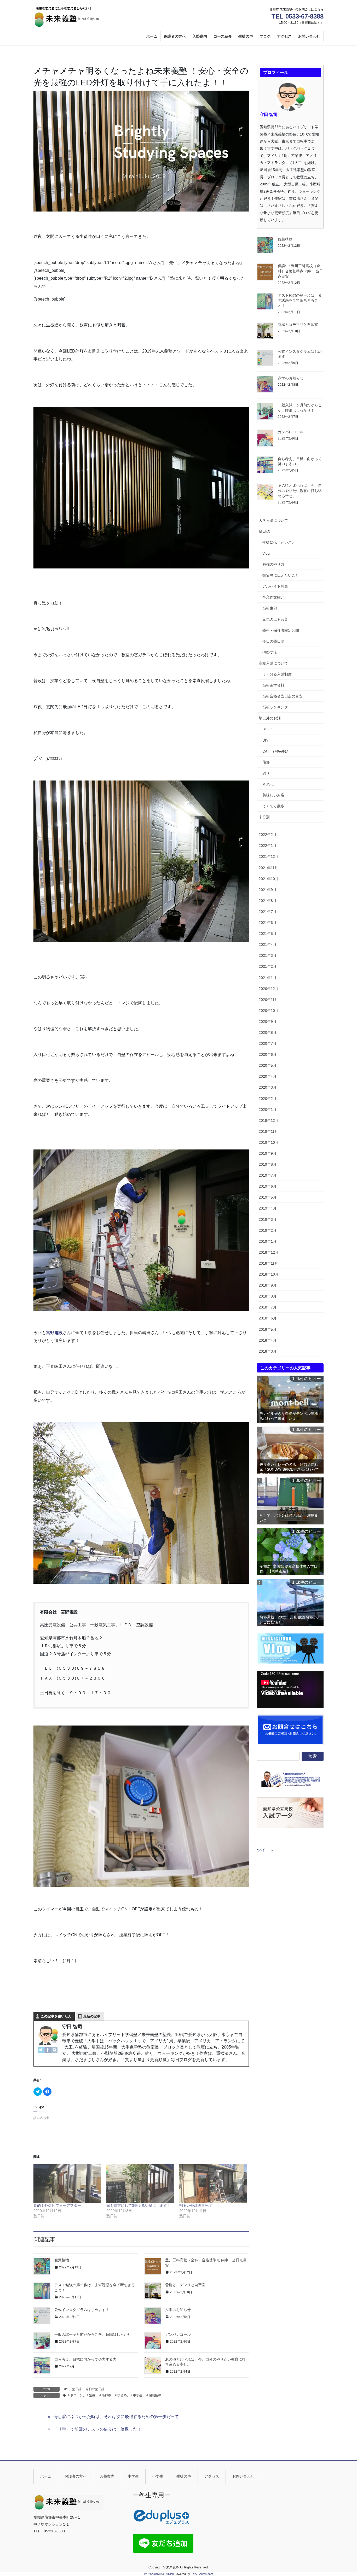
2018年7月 (268, 1307)
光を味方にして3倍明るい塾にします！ (139, 2205)
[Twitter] (41, 2050)
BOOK (268, 729)
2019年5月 (268, 1197)
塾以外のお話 (270, 718)
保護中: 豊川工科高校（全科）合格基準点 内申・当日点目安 (300, 271)
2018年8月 (268, 1296)
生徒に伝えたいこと (279, 542)
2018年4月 (268, 1340)
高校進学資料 (273, 685)
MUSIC (268, 784)
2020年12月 (269, 989)
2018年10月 (269, 1274)
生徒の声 (184, 2476)
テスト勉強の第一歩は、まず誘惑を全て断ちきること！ (300, 300)
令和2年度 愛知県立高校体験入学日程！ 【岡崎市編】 (289, 1569)
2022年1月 (268, 846)
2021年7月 (268, 912)
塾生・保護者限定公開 (281, 630)
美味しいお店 (273, 795)
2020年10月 (269, 1011)
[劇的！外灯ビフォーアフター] (67, 2184)
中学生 (133, 2476)
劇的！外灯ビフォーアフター (57, 2205)
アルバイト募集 (275, 586)
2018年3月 (268, 1351)
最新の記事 (92, 2016)
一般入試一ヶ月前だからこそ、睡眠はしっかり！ (95, 2334)
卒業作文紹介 (273, 597)
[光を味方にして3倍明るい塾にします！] (140, 2184)
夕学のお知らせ (178, 2310)
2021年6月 (268, 923)
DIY (65, 2389)
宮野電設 (54, 1333)
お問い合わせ (243, 2476)
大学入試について (273, 520)
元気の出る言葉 (275, 619)
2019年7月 (268, 1175)
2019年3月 (268, 1219)
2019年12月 (269, 1120)
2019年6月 (268, 1186)
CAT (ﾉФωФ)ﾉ (275, 751)
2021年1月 (268, 978)
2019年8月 (268, 1164)
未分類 (264, 817)
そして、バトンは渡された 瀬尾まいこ (289, 1518)
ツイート (265, 1850)
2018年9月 (268, 1285)
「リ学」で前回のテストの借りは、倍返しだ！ (97, 2429)
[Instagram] (54, 2050)
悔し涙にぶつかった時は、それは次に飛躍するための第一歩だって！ (118, 2417)
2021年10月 (269, 879)
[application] (290, 1689)
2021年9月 (268, 890)
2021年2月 (268, 966)
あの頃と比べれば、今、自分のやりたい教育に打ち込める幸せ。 (300, 491)
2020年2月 (268, 1099)
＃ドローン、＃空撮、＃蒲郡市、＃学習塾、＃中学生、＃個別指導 (114, 2395)
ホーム (46, 2476)
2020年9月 (268, 1022)
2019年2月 (268, 1230)
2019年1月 (268, 1241)
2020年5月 (268, 1065)
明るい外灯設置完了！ (198, 2205)
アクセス (212, 2476)
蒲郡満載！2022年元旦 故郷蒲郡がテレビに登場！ (290, 1620)
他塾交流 (270, 652)
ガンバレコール (178, 2334)
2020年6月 (268, 1054)
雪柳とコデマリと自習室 (185, 2285)
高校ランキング (275, 707)
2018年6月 (268, 1318)
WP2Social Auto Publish (159, 2574)
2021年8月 (268, 901)
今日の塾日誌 (95, 2389)
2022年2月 (268, 835)
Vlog (266, 553)
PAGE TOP (344, 2494)
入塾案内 (107, 2476)
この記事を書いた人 (56, 2016)
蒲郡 (266, 762)
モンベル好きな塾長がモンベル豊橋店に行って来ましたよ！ (289, 1416)
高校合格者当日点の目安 (283, 696)
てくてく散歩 (273, 806)
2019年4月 (268, 1208)
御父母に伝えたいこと (281, 575)
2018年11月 (268, 1263)
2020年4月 (268, 1076)
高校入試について (273, 663)
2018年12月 (269, 1252)
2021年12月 (269, 856)
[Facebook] (48, 2050)
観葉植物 (62, 2260)
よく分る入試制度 (277, 674)
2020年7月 (268, 1043)
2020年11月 (268, 1000)
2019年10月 (269, 1142)
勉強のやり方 (273, 564)
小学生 (158, 2476)
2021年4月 (268, 944)
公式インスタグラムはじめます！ (82, 2310)
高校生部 (270, 608)
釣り (266, 773)
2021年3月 (268, 955)
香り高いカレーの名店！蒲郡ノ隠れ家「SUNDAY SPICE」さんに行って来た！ (289, 1468)
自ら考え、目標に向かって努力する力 (85, 2359)
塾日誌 (77, 2389)
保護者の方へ (76, 2476)
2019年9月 (268, 1153)
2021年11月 (268, 868)
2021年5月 (268, 934)
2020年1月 (268, 1110)
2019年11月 (268, 1131)
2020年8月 (268, 1032)
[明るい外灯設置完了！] (213, 2184)
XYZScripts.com (203, 2574)
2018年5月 (268, 1329)
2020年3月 (268, 1087)
